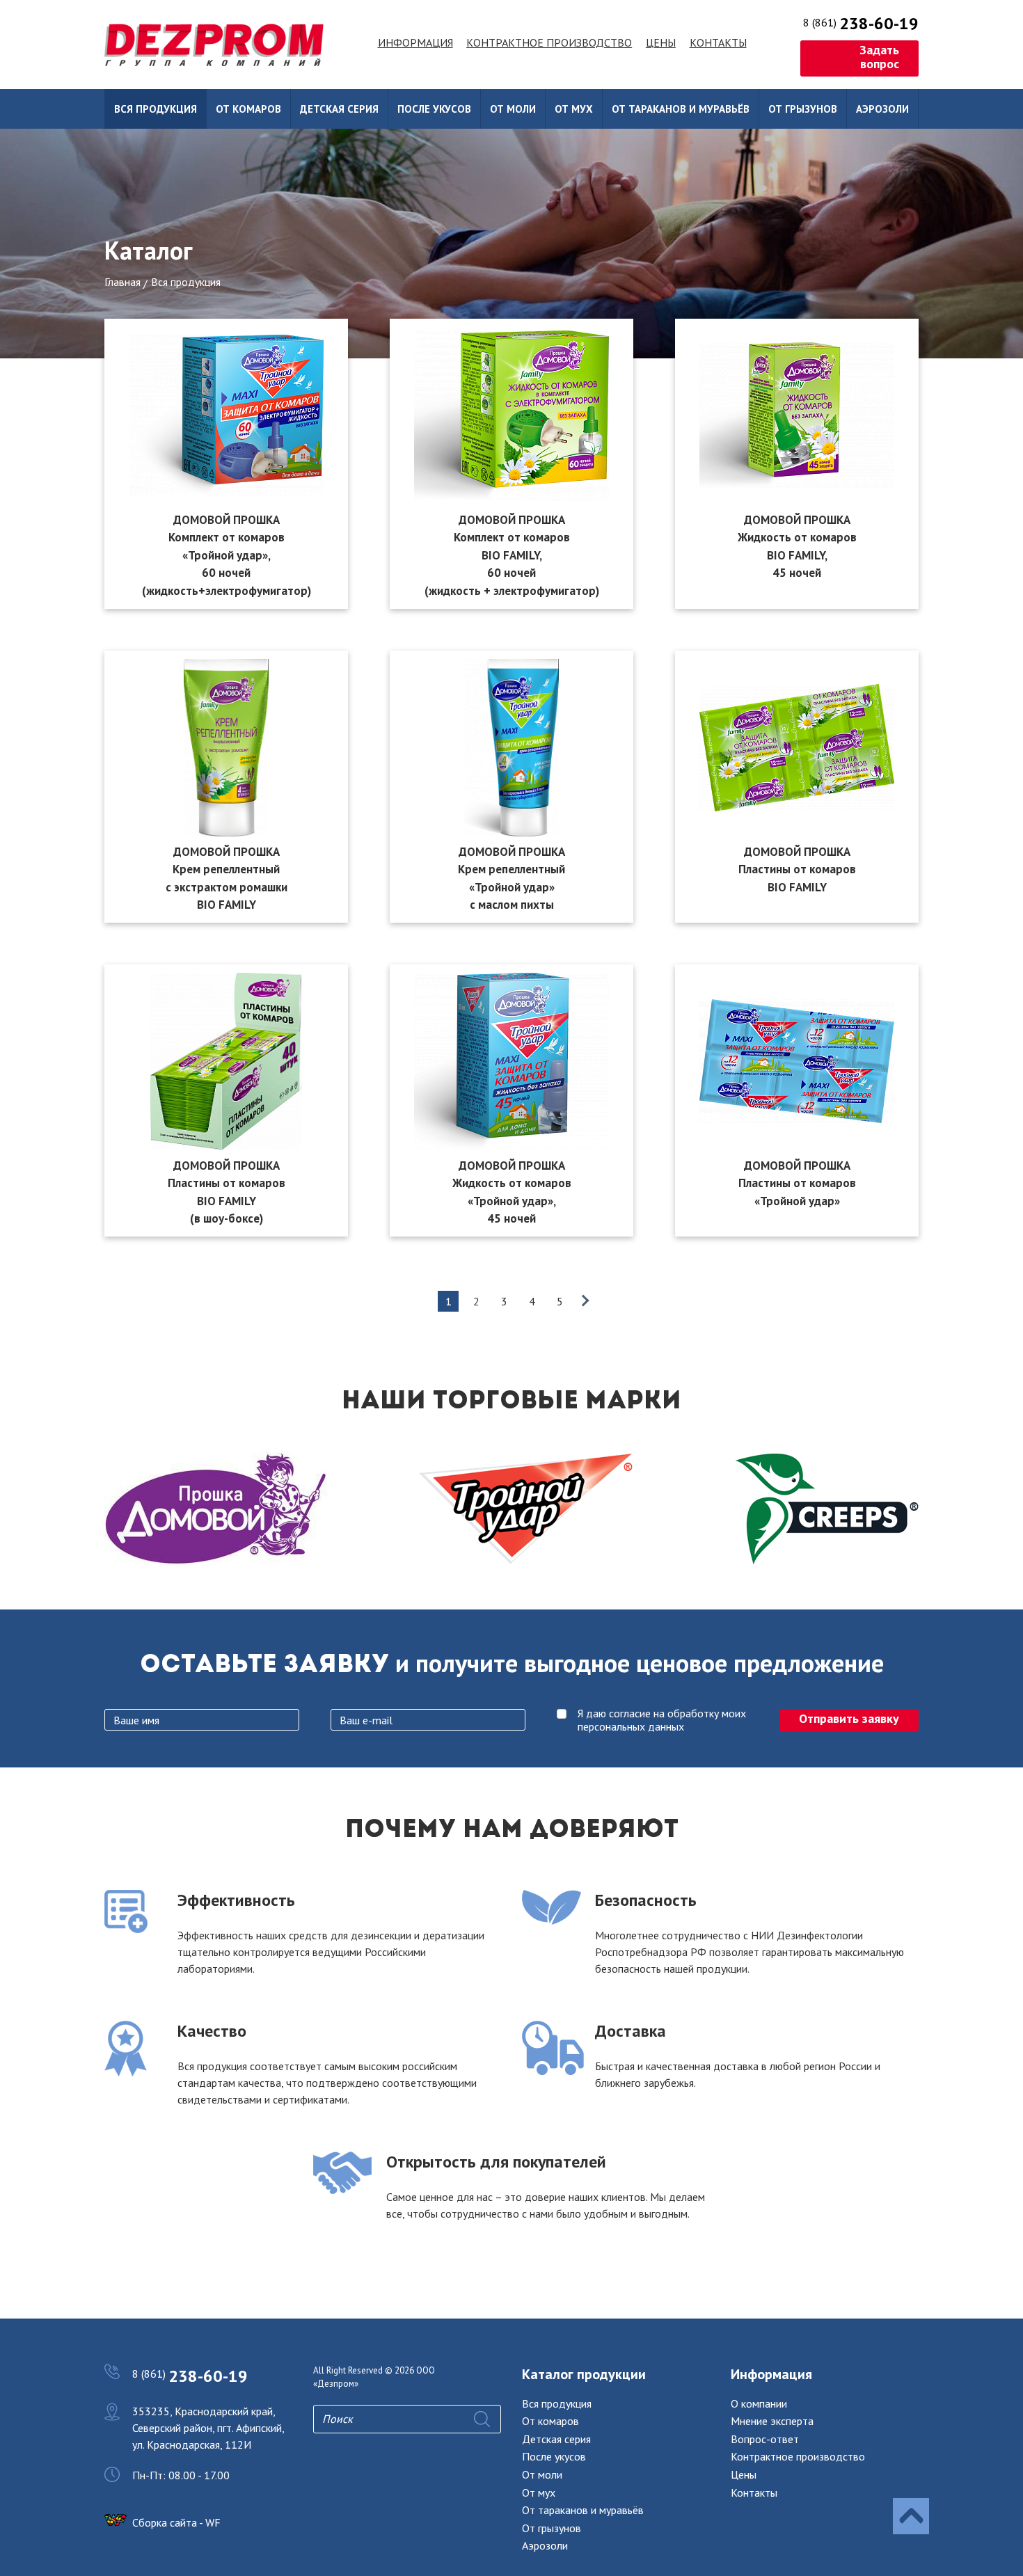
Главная (122, 282)
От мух (574, 109)
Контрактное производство (549, 42)
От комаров (248, 109)
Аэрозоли (882, 109)
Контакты (718, 42)
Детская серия (339, 109)
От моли (513, 109)
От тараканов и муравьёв (681, 109)
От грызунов (803, 109)
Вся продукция (156, 109)
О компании (759, 2403)
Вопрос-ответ (765, 2439)
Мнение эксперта (772, 2421)
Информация (415, 42)
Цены (661, 42)
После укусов (434, 109)
